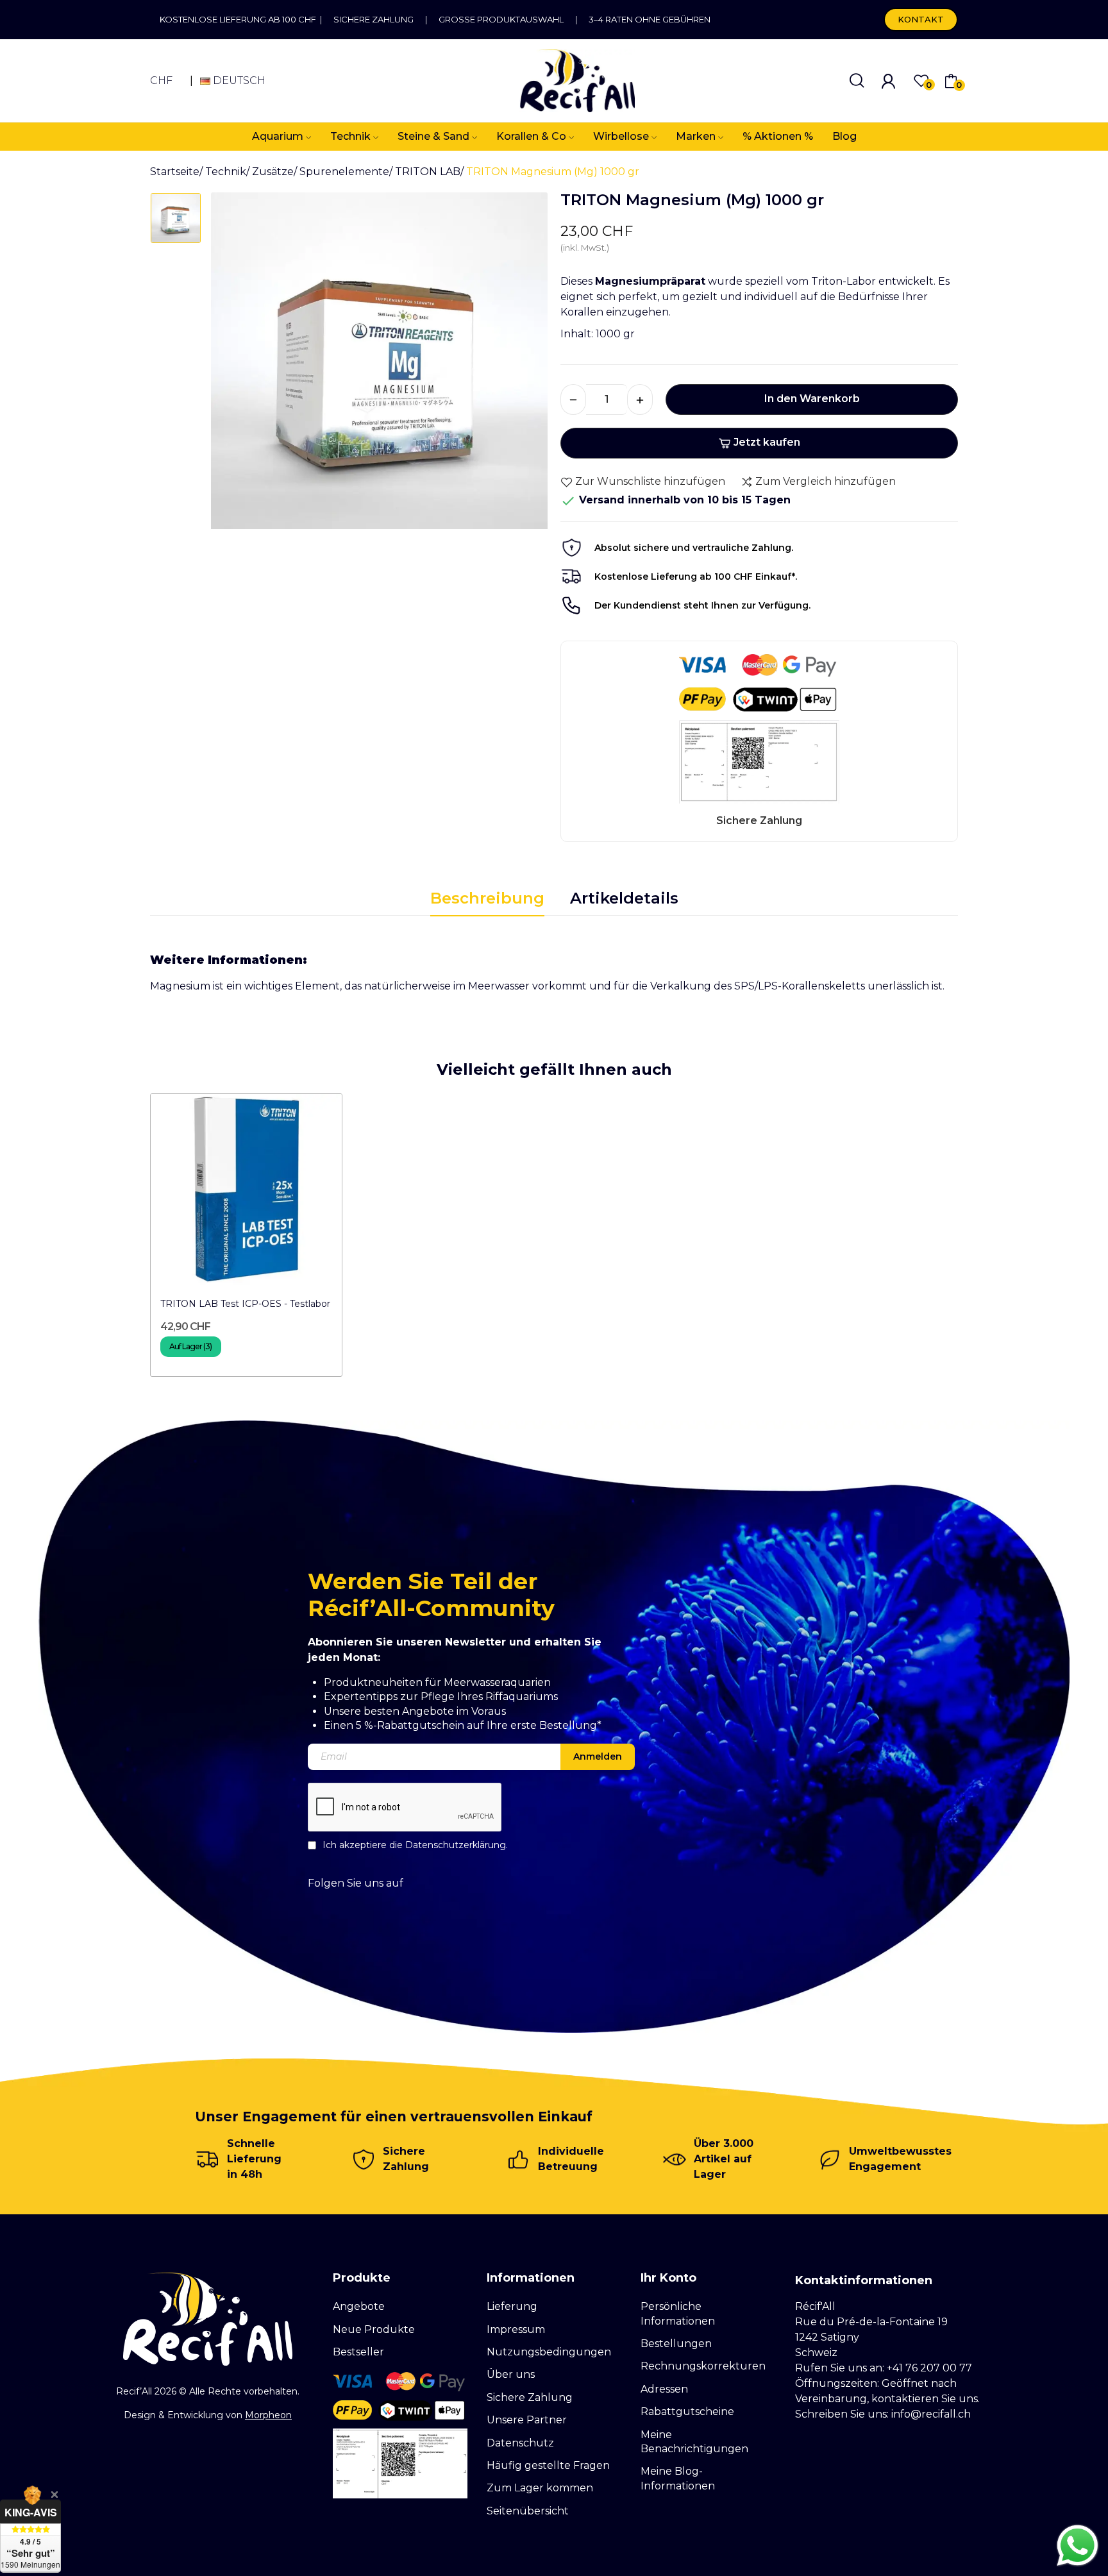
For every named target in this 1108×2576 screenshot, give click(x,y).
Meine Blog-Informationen (678, 2478)
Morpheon (268, 2415)
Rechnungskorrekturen (703, 2366)
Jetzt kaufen (767, 442)
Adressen (664, 2389)
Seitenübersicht (528, 2511)
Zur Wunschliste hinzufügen (650, 481)
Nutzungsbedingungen (549, 2352)
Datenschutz (520, 2443)
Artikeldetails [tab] (624, 898)
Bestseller (358, 2352)
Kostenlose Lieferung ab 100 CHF (240, 19)
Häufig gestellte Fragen (548, 2465)
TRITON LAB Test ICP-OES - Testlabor (245, 1304)
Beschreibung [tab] (487, 898)
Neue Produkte (374, 2329)
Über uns (511, 2374)
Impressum (516, 2329)
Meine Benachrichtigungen (694, 2442)
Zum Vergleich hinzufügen (826, 481)
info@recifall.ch (931, 2414)
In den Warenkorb (812, 399)
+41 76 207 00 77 (929, 2368)
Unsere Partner (527, 2420)
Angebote (359, 2306)
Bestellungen (676, 2344)
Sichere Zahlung (374, 19)
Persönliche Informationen (678, 2313)
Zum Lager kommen (540, 2488)
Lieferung (512, 2306)
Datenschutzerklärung (456, 1845)
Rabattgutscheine (687, 2412)
